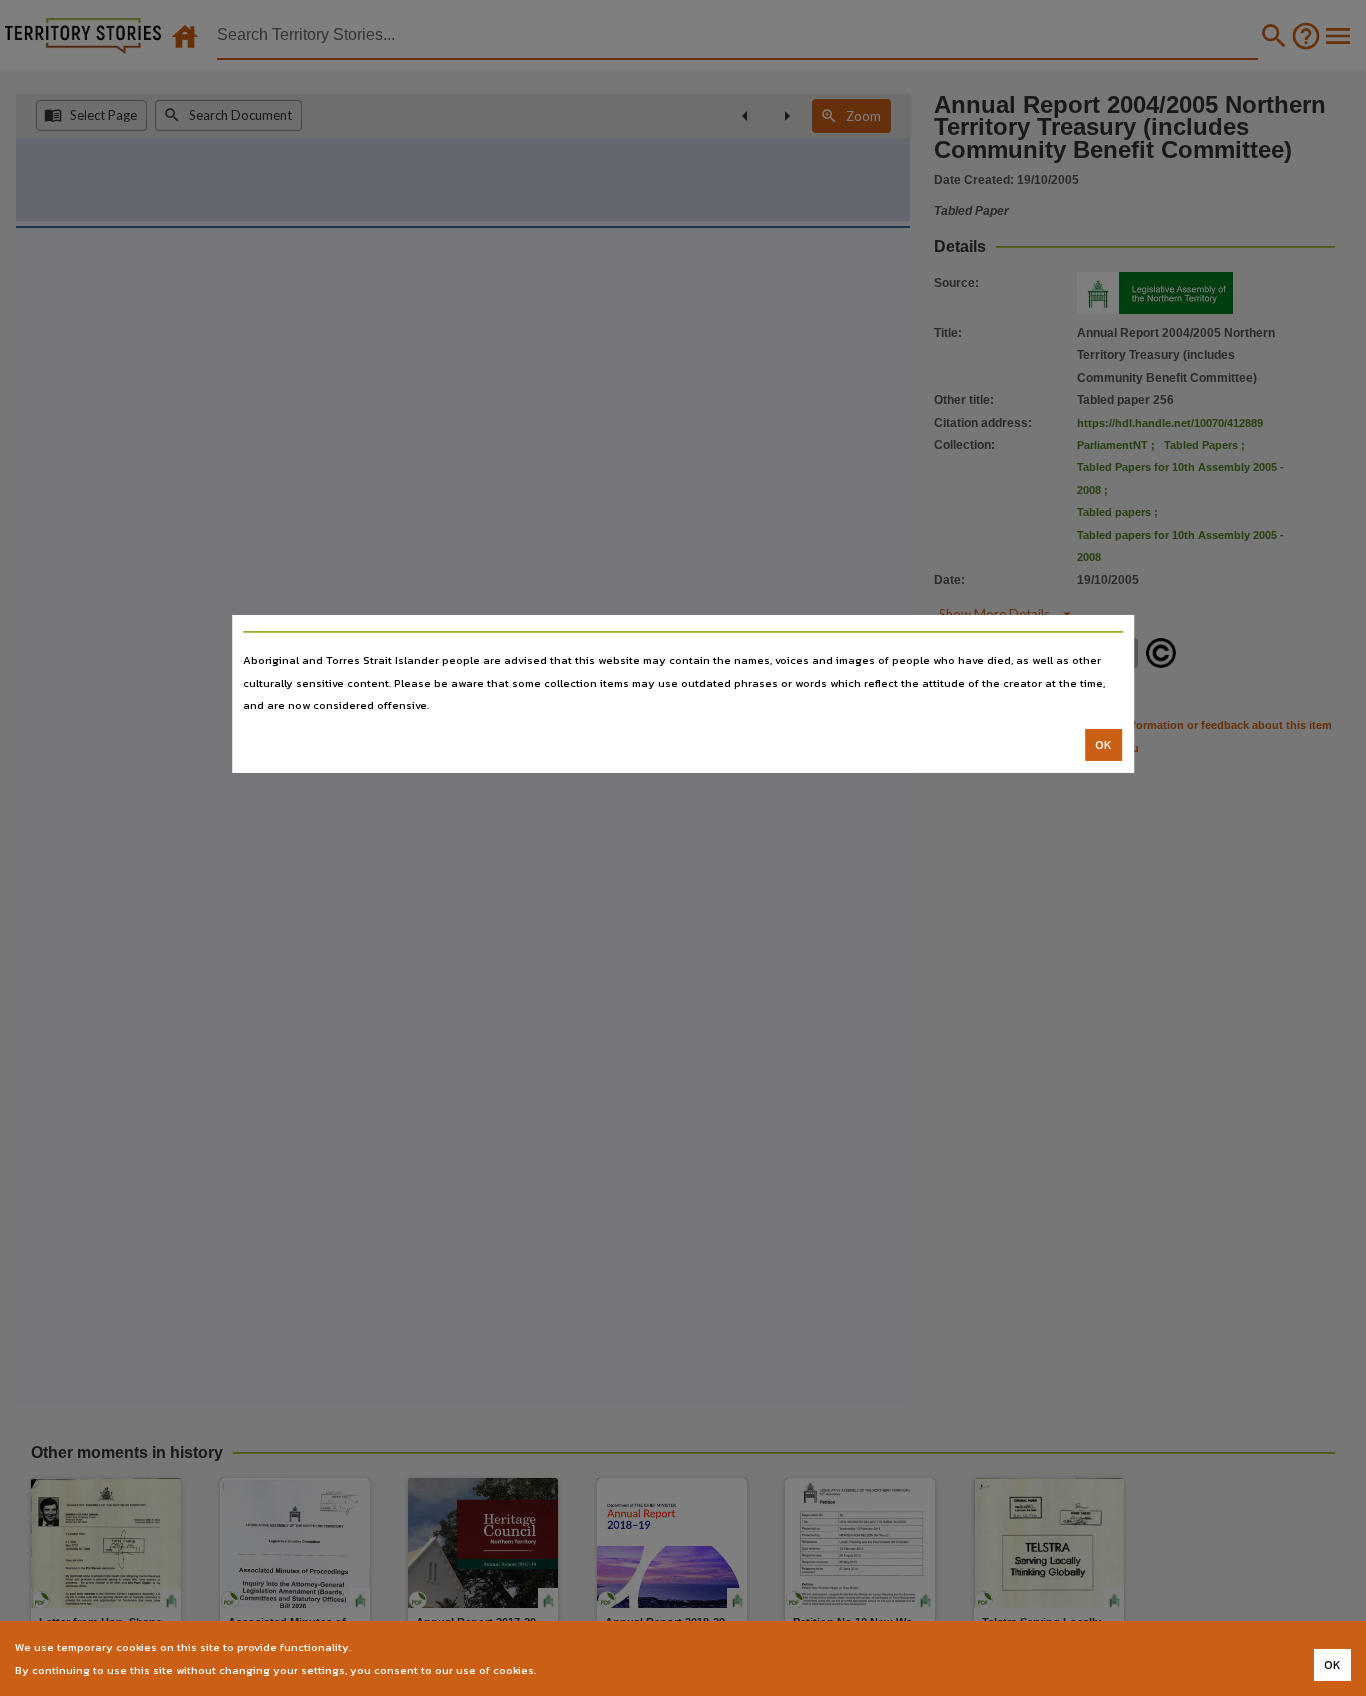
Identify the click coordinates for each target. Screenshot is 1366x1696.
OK (1103, 745)
